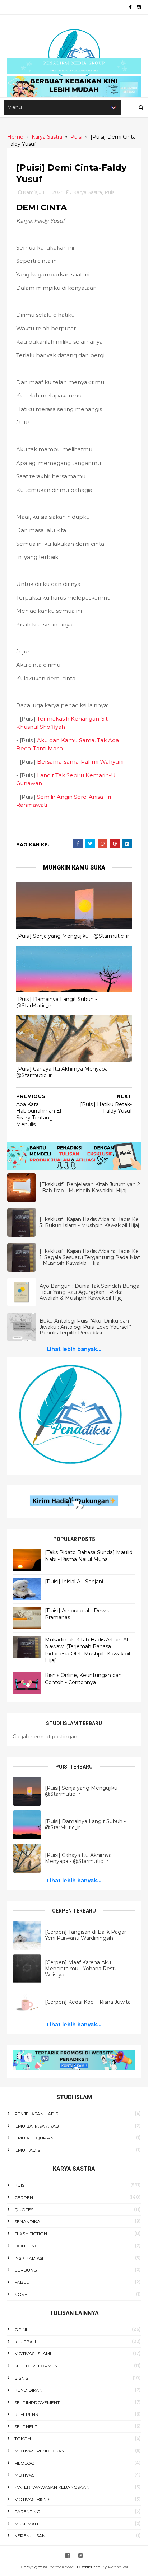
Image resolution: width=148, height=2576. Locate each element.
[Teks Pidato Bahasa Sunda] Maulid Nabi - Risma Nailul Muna (89, 1556)
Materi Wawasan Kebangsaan (52, 2487)
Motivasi (25, 2475)
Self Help (26, 2426)
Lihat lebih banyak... (74, 1349)
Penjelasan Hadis (36, 2114)
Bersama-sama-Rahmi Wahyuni (80, 762)
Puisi (110, 192)
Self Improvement (37, 2402)
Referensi (27, 2414)
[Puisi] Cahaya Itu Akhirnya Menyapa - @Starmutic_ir (64, 1072)
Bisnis (21, 2378)
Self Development (37, 2366)
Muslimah (26, 2524)
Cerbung (26, 2270)
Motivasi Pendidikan (40, 2451)
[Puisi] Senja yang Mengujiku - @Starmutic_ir (73, 936)
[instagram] (139, 7)
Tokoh (23, 2439)
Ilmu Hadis (27, 2150)
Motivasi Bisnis (32, 2499)
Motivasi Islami (33, 2354)
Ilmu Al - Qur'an (34, 2138)
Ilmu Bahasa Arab (37, 2126)
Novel (22, 2294)
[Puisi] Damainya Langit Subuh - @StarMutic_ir (57, 1003)
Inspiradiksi (29, 2258)
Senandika (27, 2221)
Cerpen (24, 2197)
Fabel (22, 2282)
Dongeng (26, 2246)
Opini (21, 2330)
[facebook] (130, 7)
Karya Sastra (88, 192)
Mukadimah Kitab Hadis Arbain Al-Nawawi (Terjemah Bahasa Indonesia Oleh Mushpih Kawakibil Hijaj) (87, 1650)
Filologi (25, 2463)
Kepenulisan (30, 2536)
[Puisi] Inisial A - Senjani (74, 1582)
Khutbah (25, 2342)
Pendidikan (28, 2390)
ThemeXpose (60, 2567)
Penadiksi (118, 2567)
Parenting (27, 2512)
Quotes (24, 2210)
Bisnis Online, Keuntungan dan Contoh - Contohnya (83, 1679)
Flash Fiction (31, 2234)
